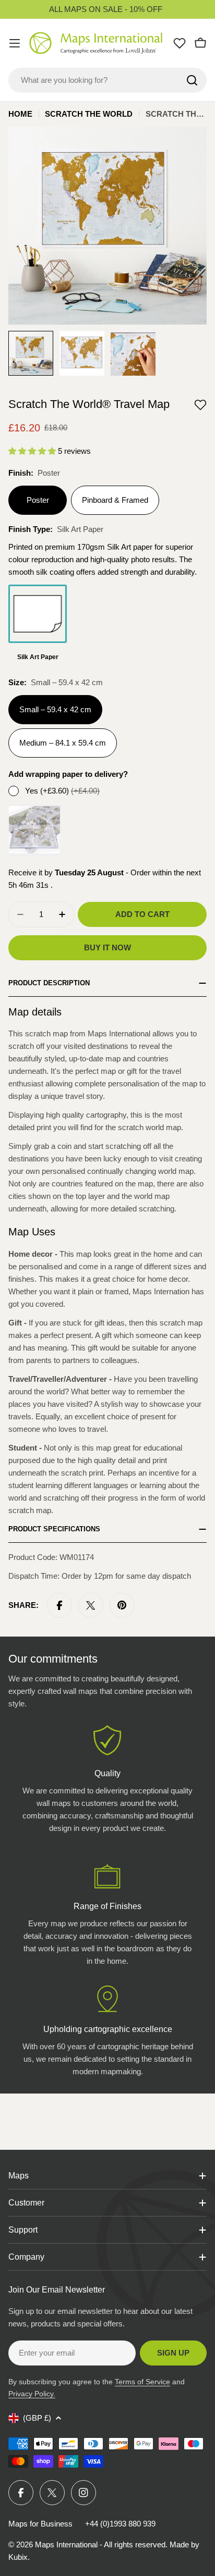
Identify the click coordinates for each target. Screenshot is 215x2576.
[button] (200, 405)
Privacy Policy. (32, 2394)
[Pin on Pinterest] (122, 1605)
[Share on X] (91, 1605)
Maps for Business (40, 2524)
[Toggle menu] (15, 43)
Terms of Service (142, 2382)
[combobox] (107, 80)
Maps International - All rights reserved (100, 2544)
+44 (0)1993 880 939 (120, 2524)
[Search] (192, 80)
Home (20, 114)
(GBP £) (37, 2418)
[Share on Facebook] (59, 1605)
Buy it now (107, 948)
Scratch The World (89, 114)
